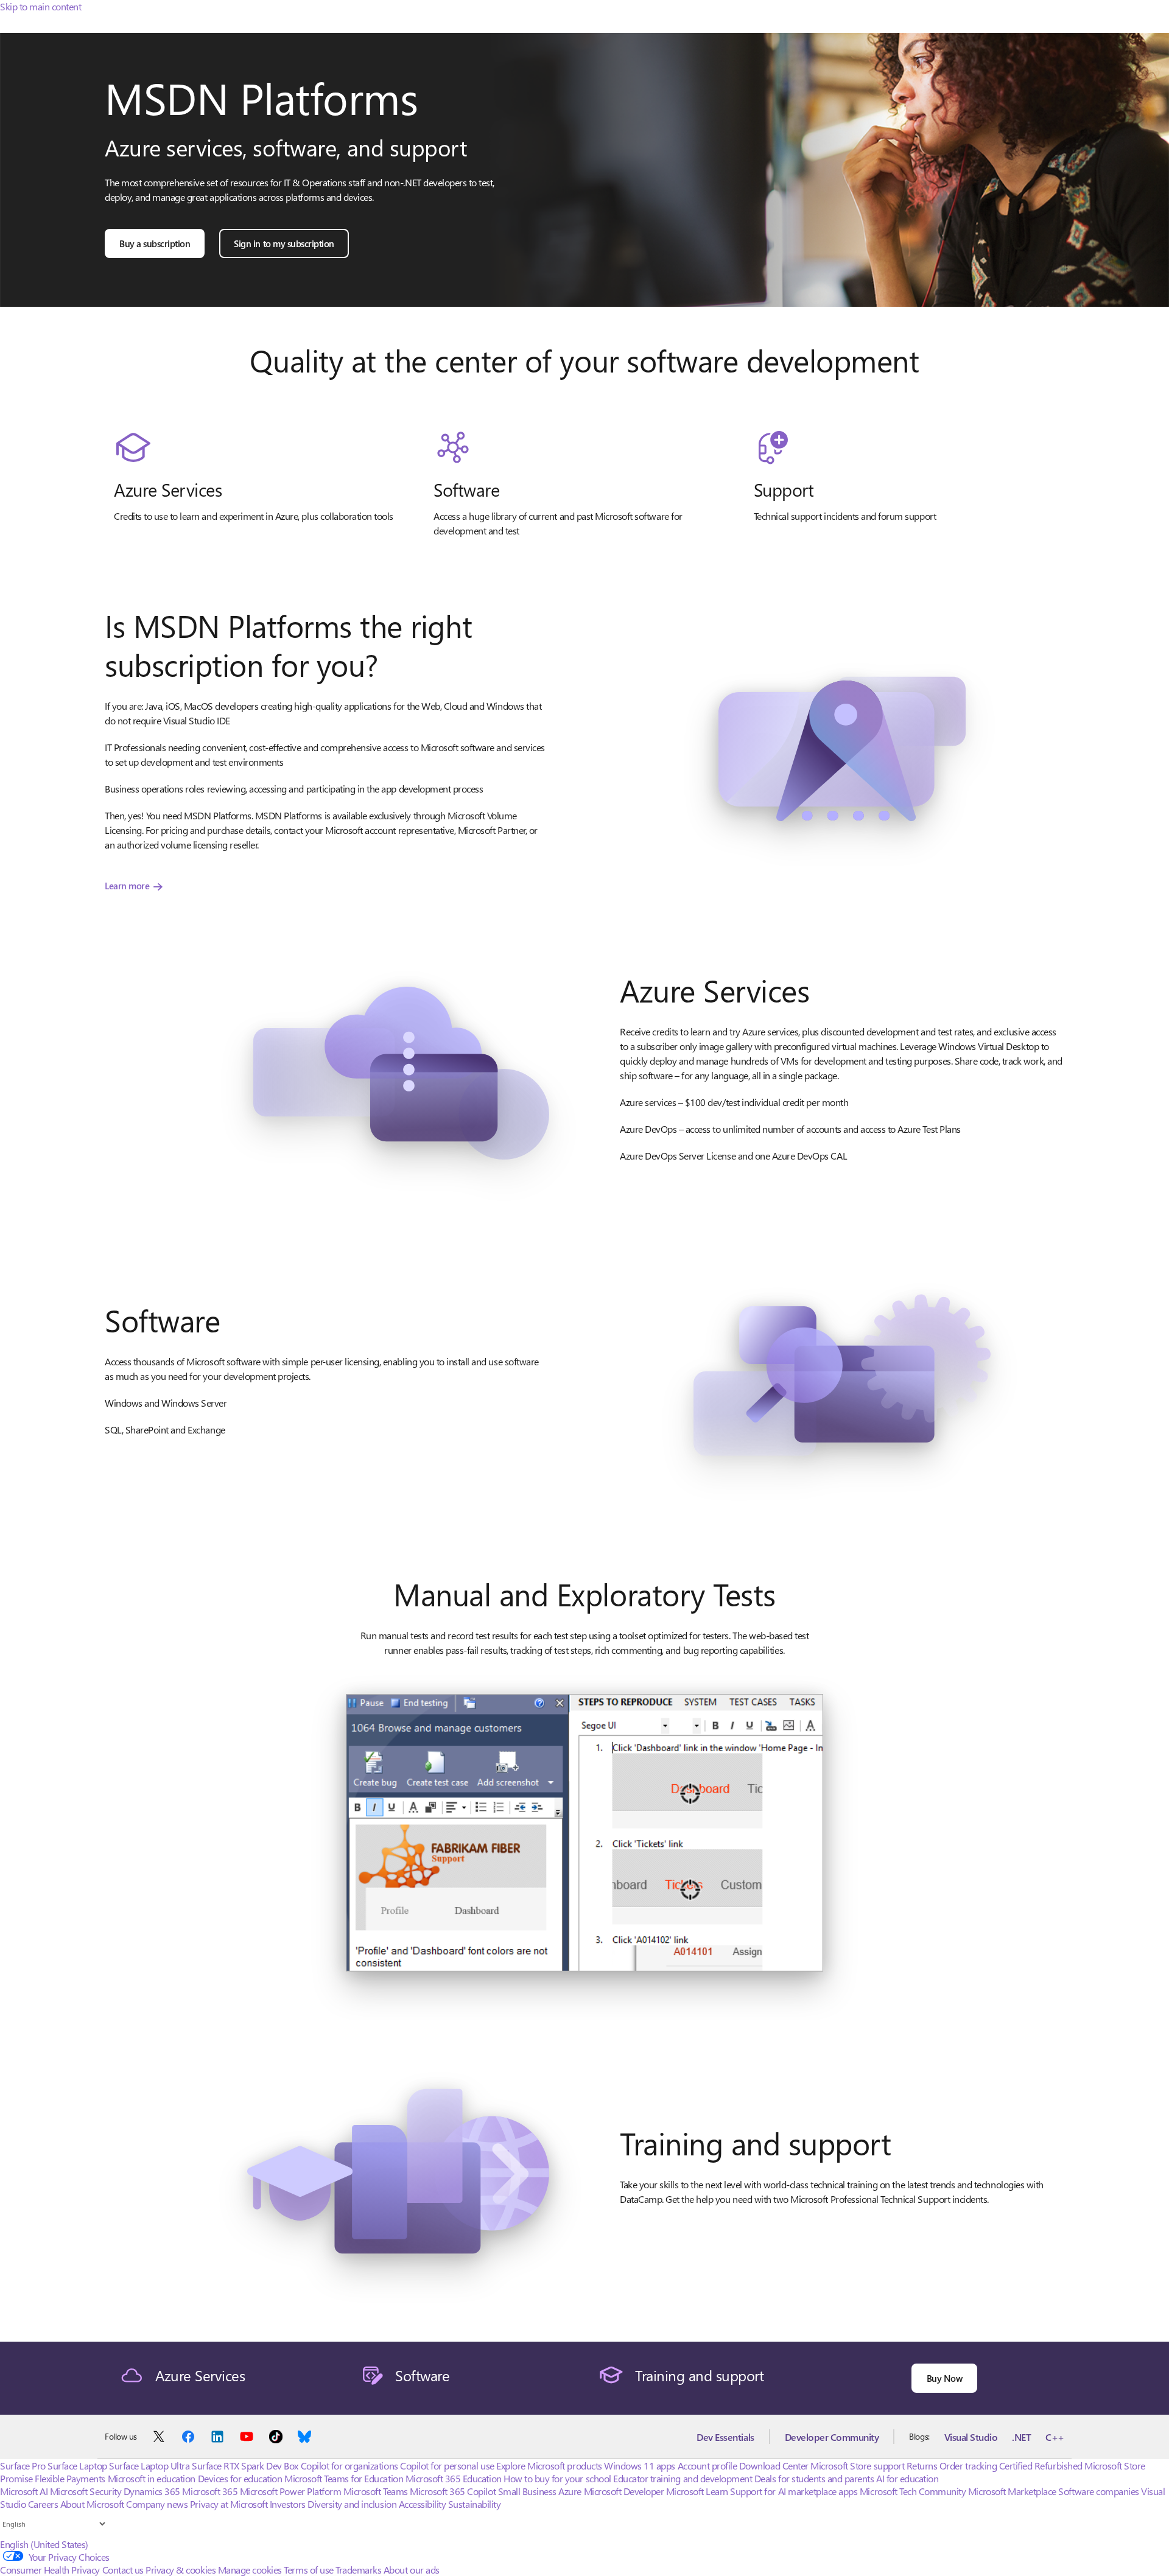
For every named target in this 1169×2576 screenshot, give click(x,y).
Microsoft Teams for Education (344, 2478)
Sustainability (474, 2504)
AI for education (907, 2478)
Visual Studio (971, 2437)
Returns (922, 2466)
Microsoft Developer (624, 2491)
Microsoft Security (86, 2491)
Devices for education (240, 2478)
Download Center (774, 2466)
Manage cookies (250, 2570)
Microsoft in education (152, 2478)
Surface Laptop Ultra (149, 2466)
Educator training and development (683, 2478)
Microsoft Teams (376, 2491)
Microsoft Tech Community (913, 2491)
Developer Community (832, 2437)
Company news (157, 2504)
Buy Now (945, 2378)
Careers (43, 2504)
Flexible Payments (70, 2478)
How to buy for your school (557, 2478)
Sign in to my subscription (284, 243)
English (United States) (44, 2544)
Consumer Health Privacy (50, 2570)
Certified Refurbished (1041, 2466)
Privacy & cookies (181, 2570)
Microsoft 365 (210, 2491)
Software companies (1098, 2491)
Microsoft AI (24, 2491)
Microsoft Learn (697, 2491)
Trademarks (358, 2570)
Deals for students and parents (814, 2478)
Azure (570, 2491)
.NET (1021, 2437)
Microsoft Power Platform (290, 2491)
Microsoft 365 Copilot (453, 2491)
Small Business (527, 2491)
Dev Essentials (725, 2437)
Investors (288, 2504)
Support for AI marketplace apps (794, 2491)
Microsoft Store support (857, 2466)
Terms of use (308, 2570)
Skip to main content (40, 6)
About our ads (412, 2570)
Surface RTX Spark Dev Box (245, 2466)
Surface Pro (23, 2466)
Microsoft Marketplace (1012, 2491)
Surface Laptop (77, 2466)
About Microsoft (92, 2504)
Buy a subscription (155, 243)
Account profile (707, 2466)
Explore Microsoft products (549, 2466)
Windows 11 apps (640, 2466)
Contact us (123, 2570)
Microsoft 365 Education (454, 2478)
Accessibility (423, 2504)
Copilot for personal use (447, 2466)
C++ (1055, 2437)
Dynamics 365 (152, 2491)
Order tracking (968, 2466)
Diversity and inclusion (352, 2504)
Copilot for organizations (349, 2466)
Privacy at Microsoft (229, 2504)
